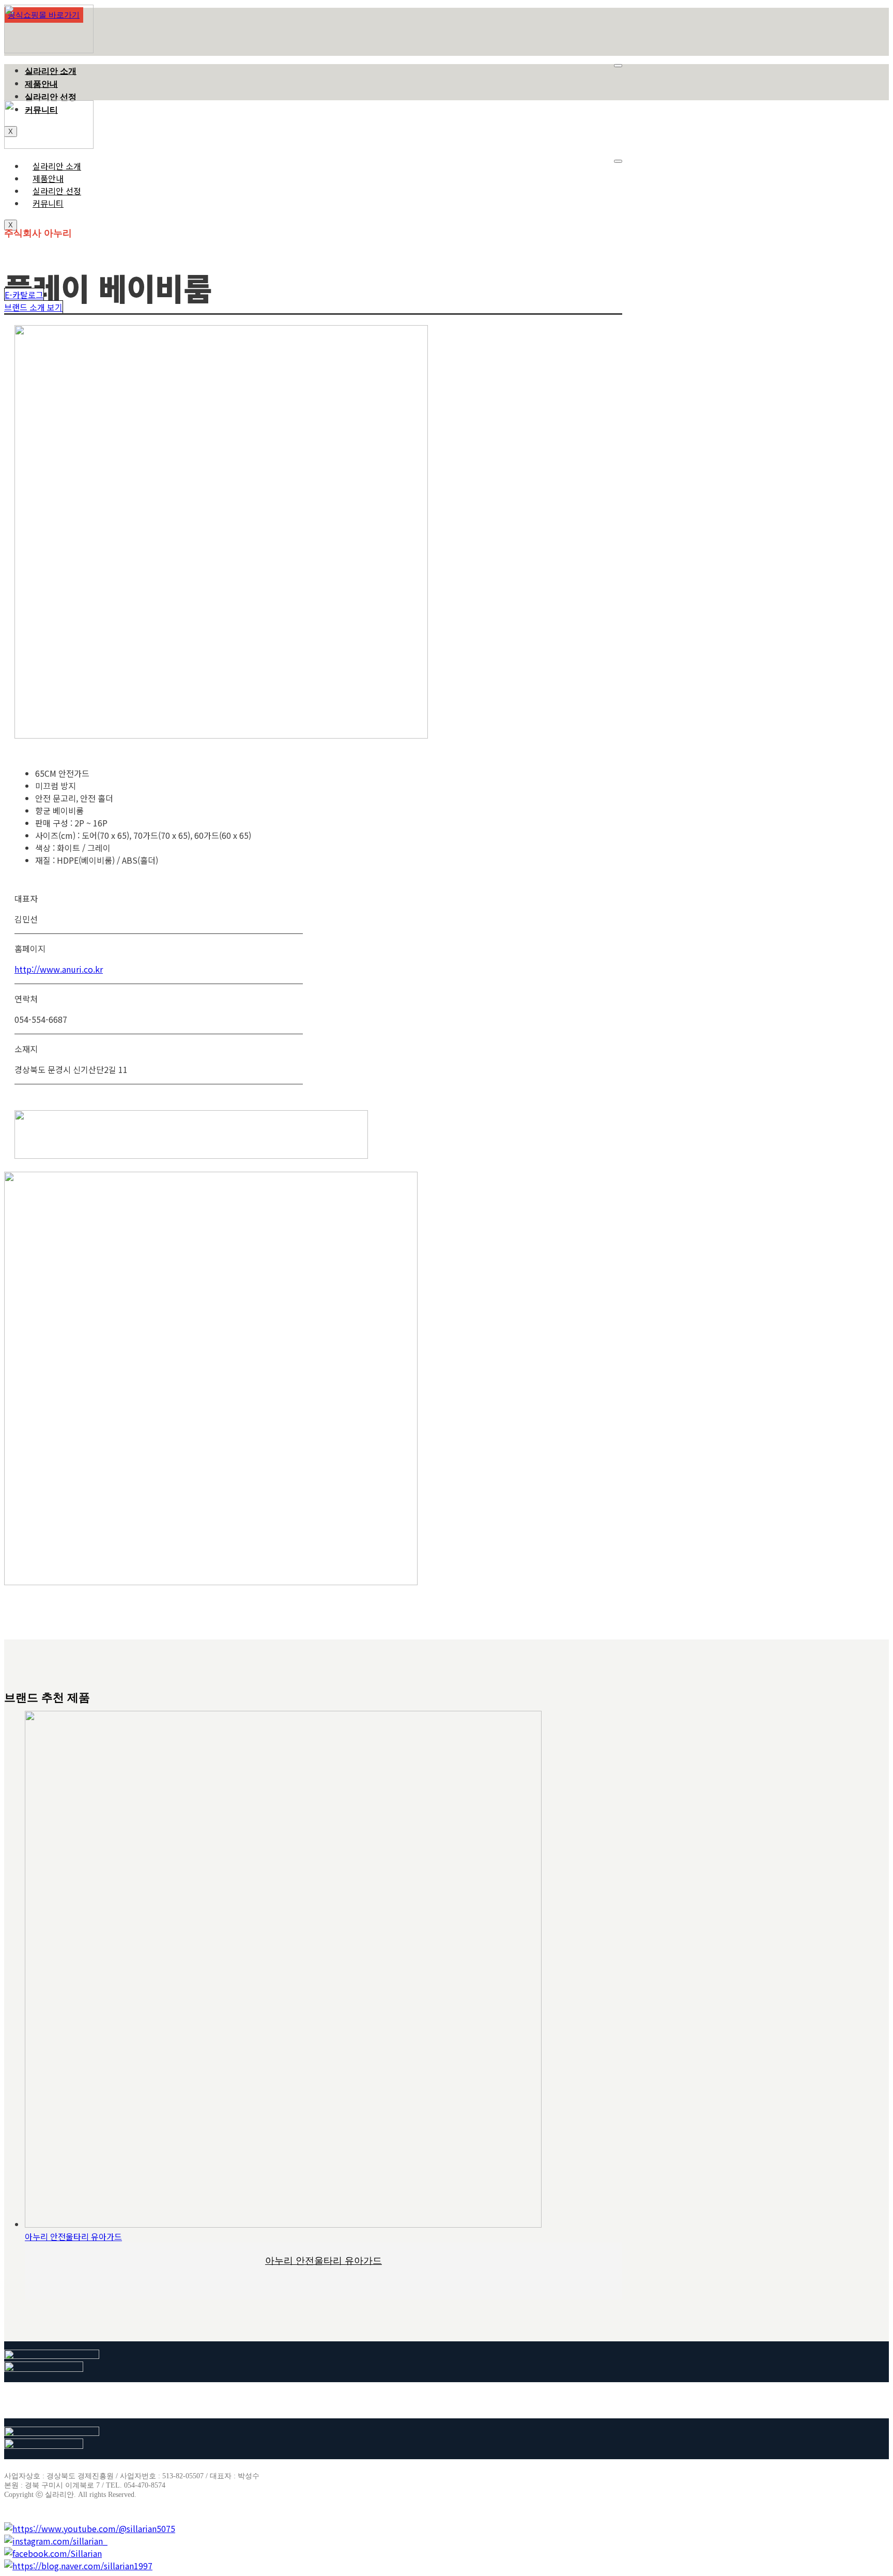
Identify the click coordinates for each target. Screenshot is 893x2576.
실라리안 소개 (51, 71)
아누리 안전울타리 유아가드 (73, 2236)
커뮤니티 (48, 203)
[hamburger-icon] (618, 66)
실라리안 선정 (51, 97)
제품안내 (41, 84)
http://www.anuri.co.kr (59, 969)
